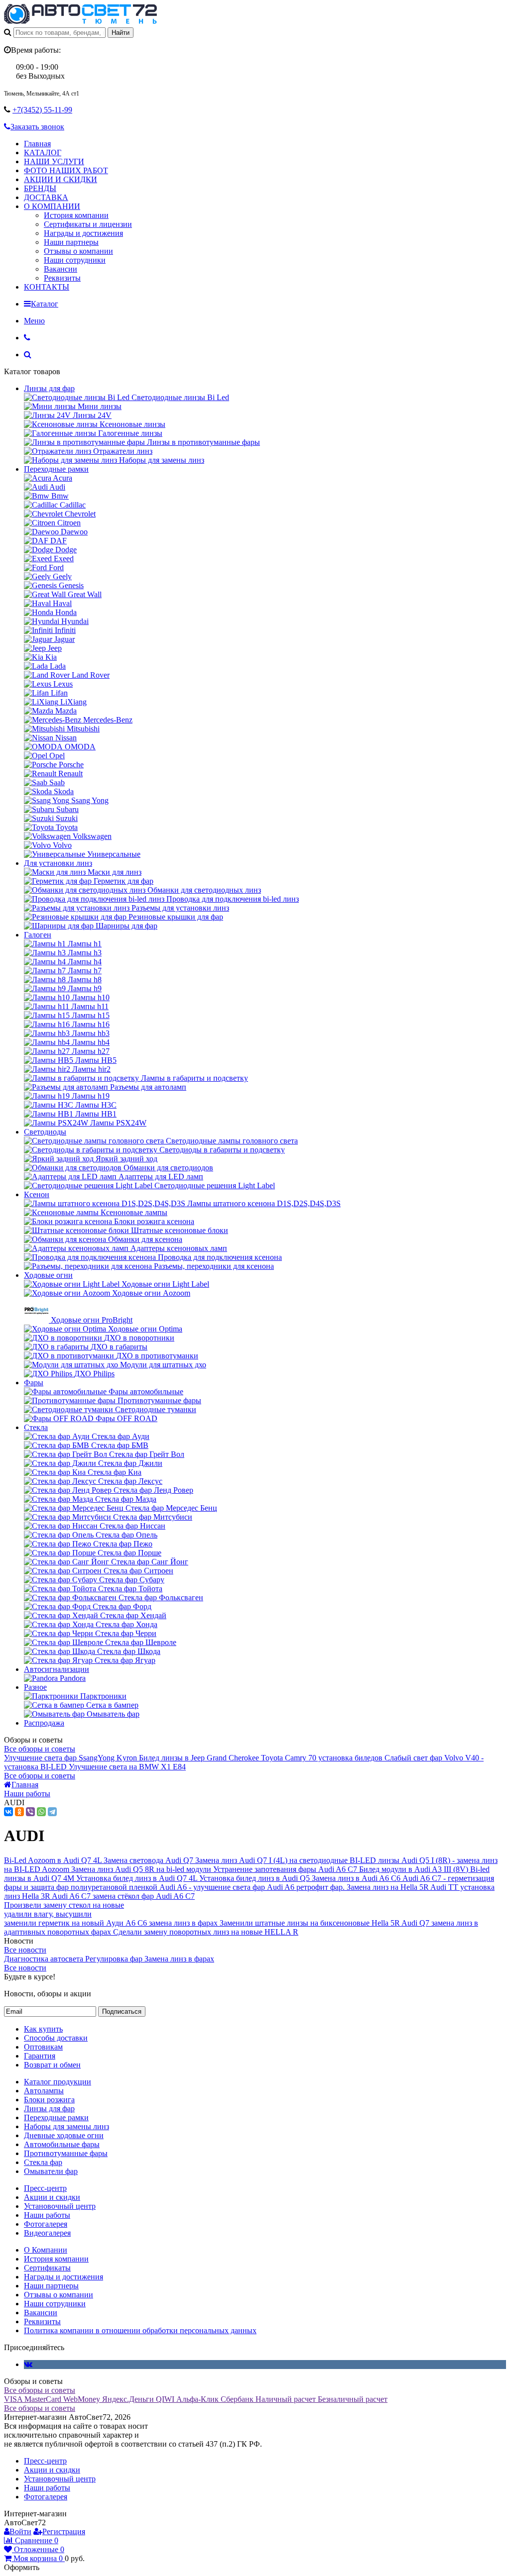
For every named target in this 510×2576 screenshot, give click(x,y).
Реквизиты (62, 278)
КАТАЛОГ (43, 153)
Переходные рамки (56, 469)
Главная (37, 144)
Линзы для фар (49, 388)
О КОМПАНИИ (52, 206)
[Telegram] (52, 1812)
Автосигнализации (57, 1669)
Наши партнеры (71, 242)
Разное (35, 1687)
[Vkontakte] (28, 2364)
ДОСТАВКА (46, 197)
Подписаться (122, 2011)
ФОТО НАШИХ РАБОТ (66, 170)
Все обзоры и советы (40, 1749)
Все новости (25, 1950)
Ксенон (37, 1194)
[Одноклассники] (19, 1812)
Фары (34, 1383)
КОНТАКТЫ (47, 287)
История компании (76, 215)
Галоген (38, 935)
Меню (34, 321)
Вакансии (61, 269)
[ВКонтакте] (8, 1812)
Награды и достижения (83, 233)
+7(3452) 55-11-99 (42, 110)
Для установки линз (58, 863)
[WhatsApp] (41, 1812)
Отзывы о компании (78, 251)
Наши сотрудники (75, 260)
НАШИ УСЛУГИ (54, 161)
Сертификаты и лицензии (88, 224)
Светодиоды (45, 1132)
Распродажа (44, 1723)
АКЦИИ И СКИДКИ (61, 179)
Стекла (36, 1427)
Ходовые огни (48, 1275)
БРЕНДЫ (40, 188)
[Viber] (30, 1812)
